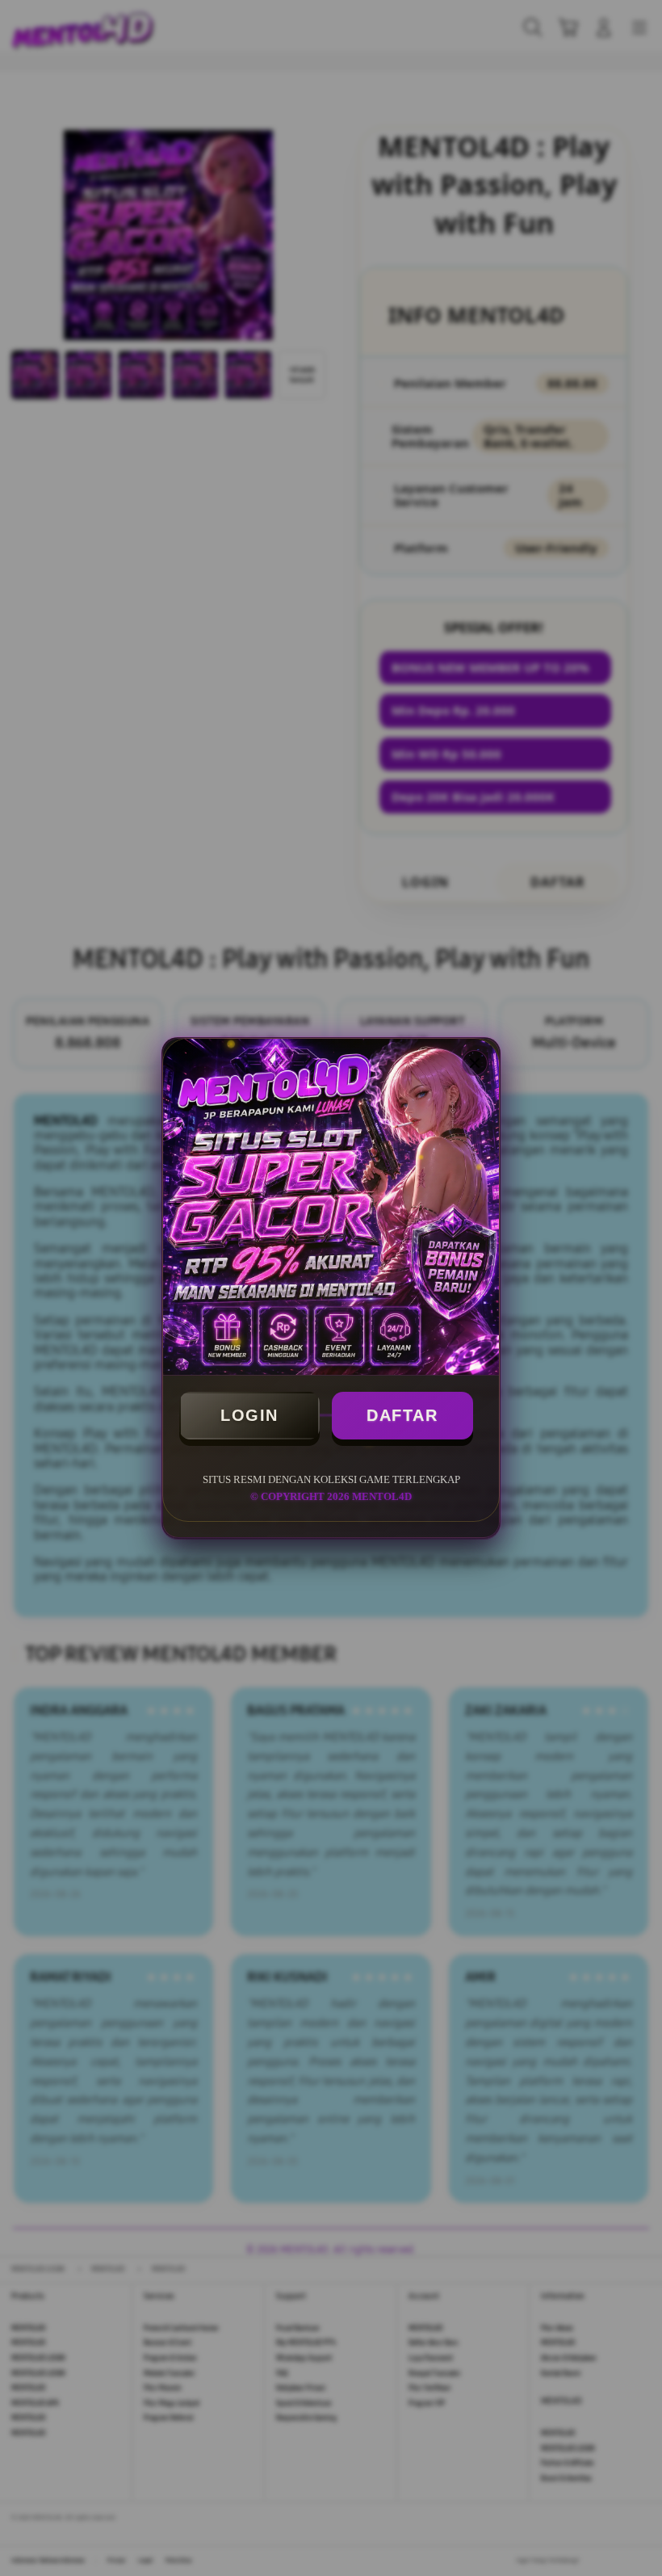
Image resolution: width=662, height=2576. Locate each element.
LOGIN (249, 1415)
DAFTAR (402, 1415)
